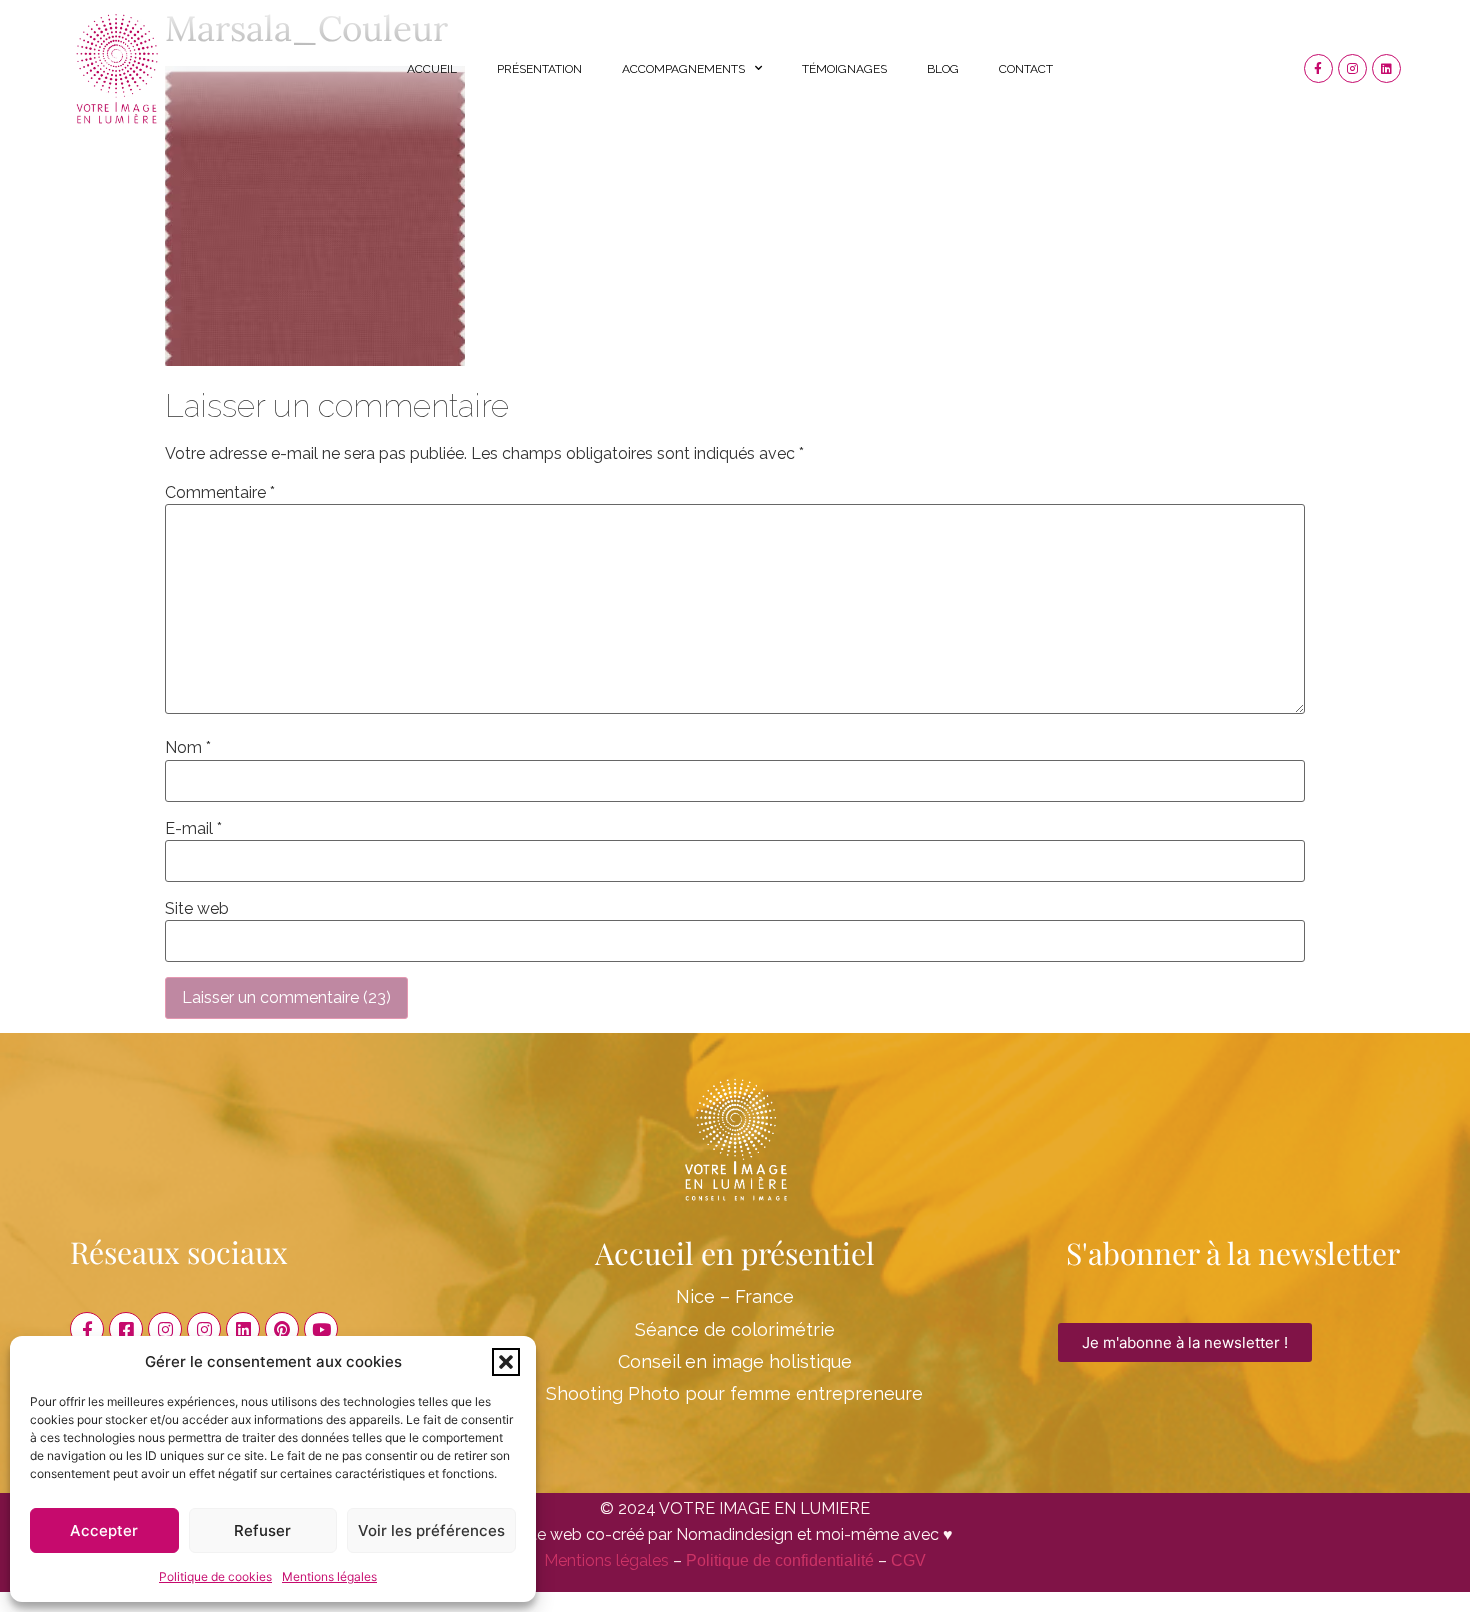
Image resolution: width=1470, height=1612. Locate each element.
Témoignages (844, 69)
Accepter (104, 1530)
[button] (506, 1362)
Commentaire (220, 493)
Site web (197, 909)
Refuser (262, 1530)
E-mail (193, 829)
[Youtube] (321, 1329)
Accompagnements (683, 69)
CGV (908, 1560)
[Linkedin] (1386, 68)
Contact (1026, 69)
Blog (943, 69)
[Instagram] (1352, 68)
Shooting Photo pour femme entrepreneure (734, 1393)
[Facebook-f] (1318, 68)
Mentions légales (329, 1576)
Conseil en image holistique (735, 1361)
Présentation (539, 69)
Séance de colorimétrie (735, 1329)
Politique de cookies (215, 1576)
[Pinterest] (282, 1329)
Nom (188, 748)
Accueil (432, 69)
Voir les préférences (431, 1530)
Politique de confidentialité (780, 1560)
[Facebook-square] (126, 1329)
